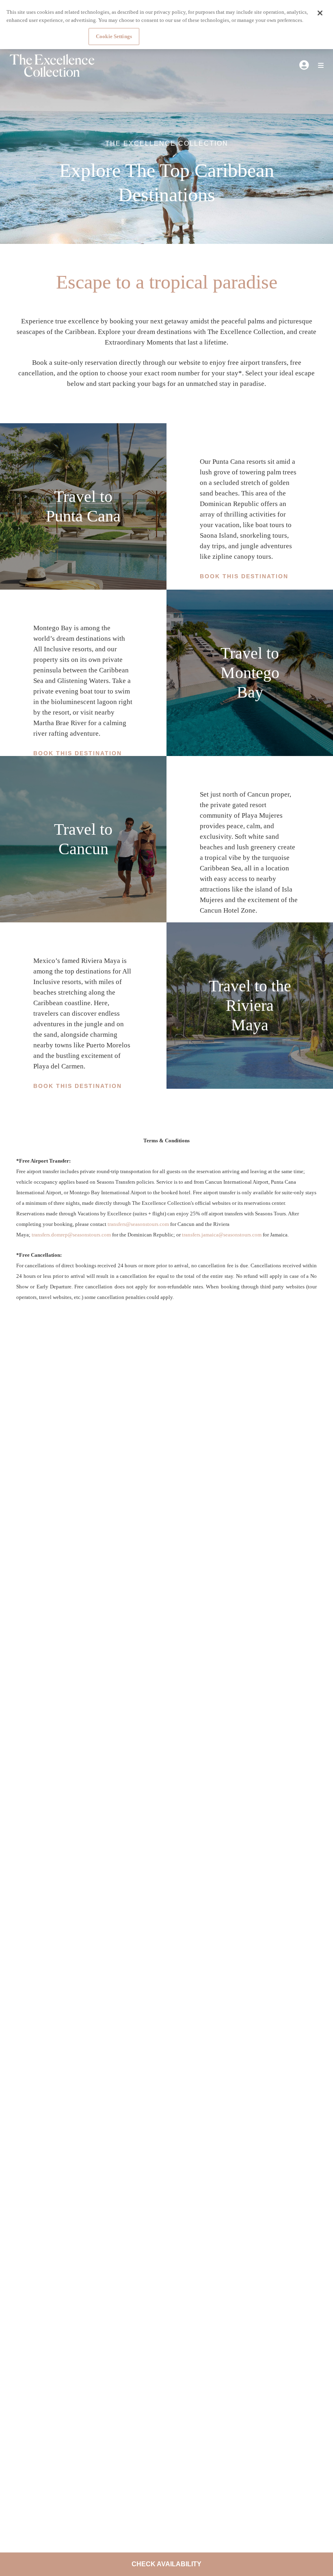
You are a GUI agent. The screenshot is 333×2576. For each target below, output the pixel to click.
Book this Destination (244, 576)
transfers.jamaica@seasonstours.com (222, 1235)
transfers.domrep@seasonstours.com (71, 1235)
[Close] (320, 13)
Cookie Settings (114, 36)
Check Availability (166, 2564)
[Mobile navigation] (318, 66)
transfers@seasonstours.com (138, 1224)
